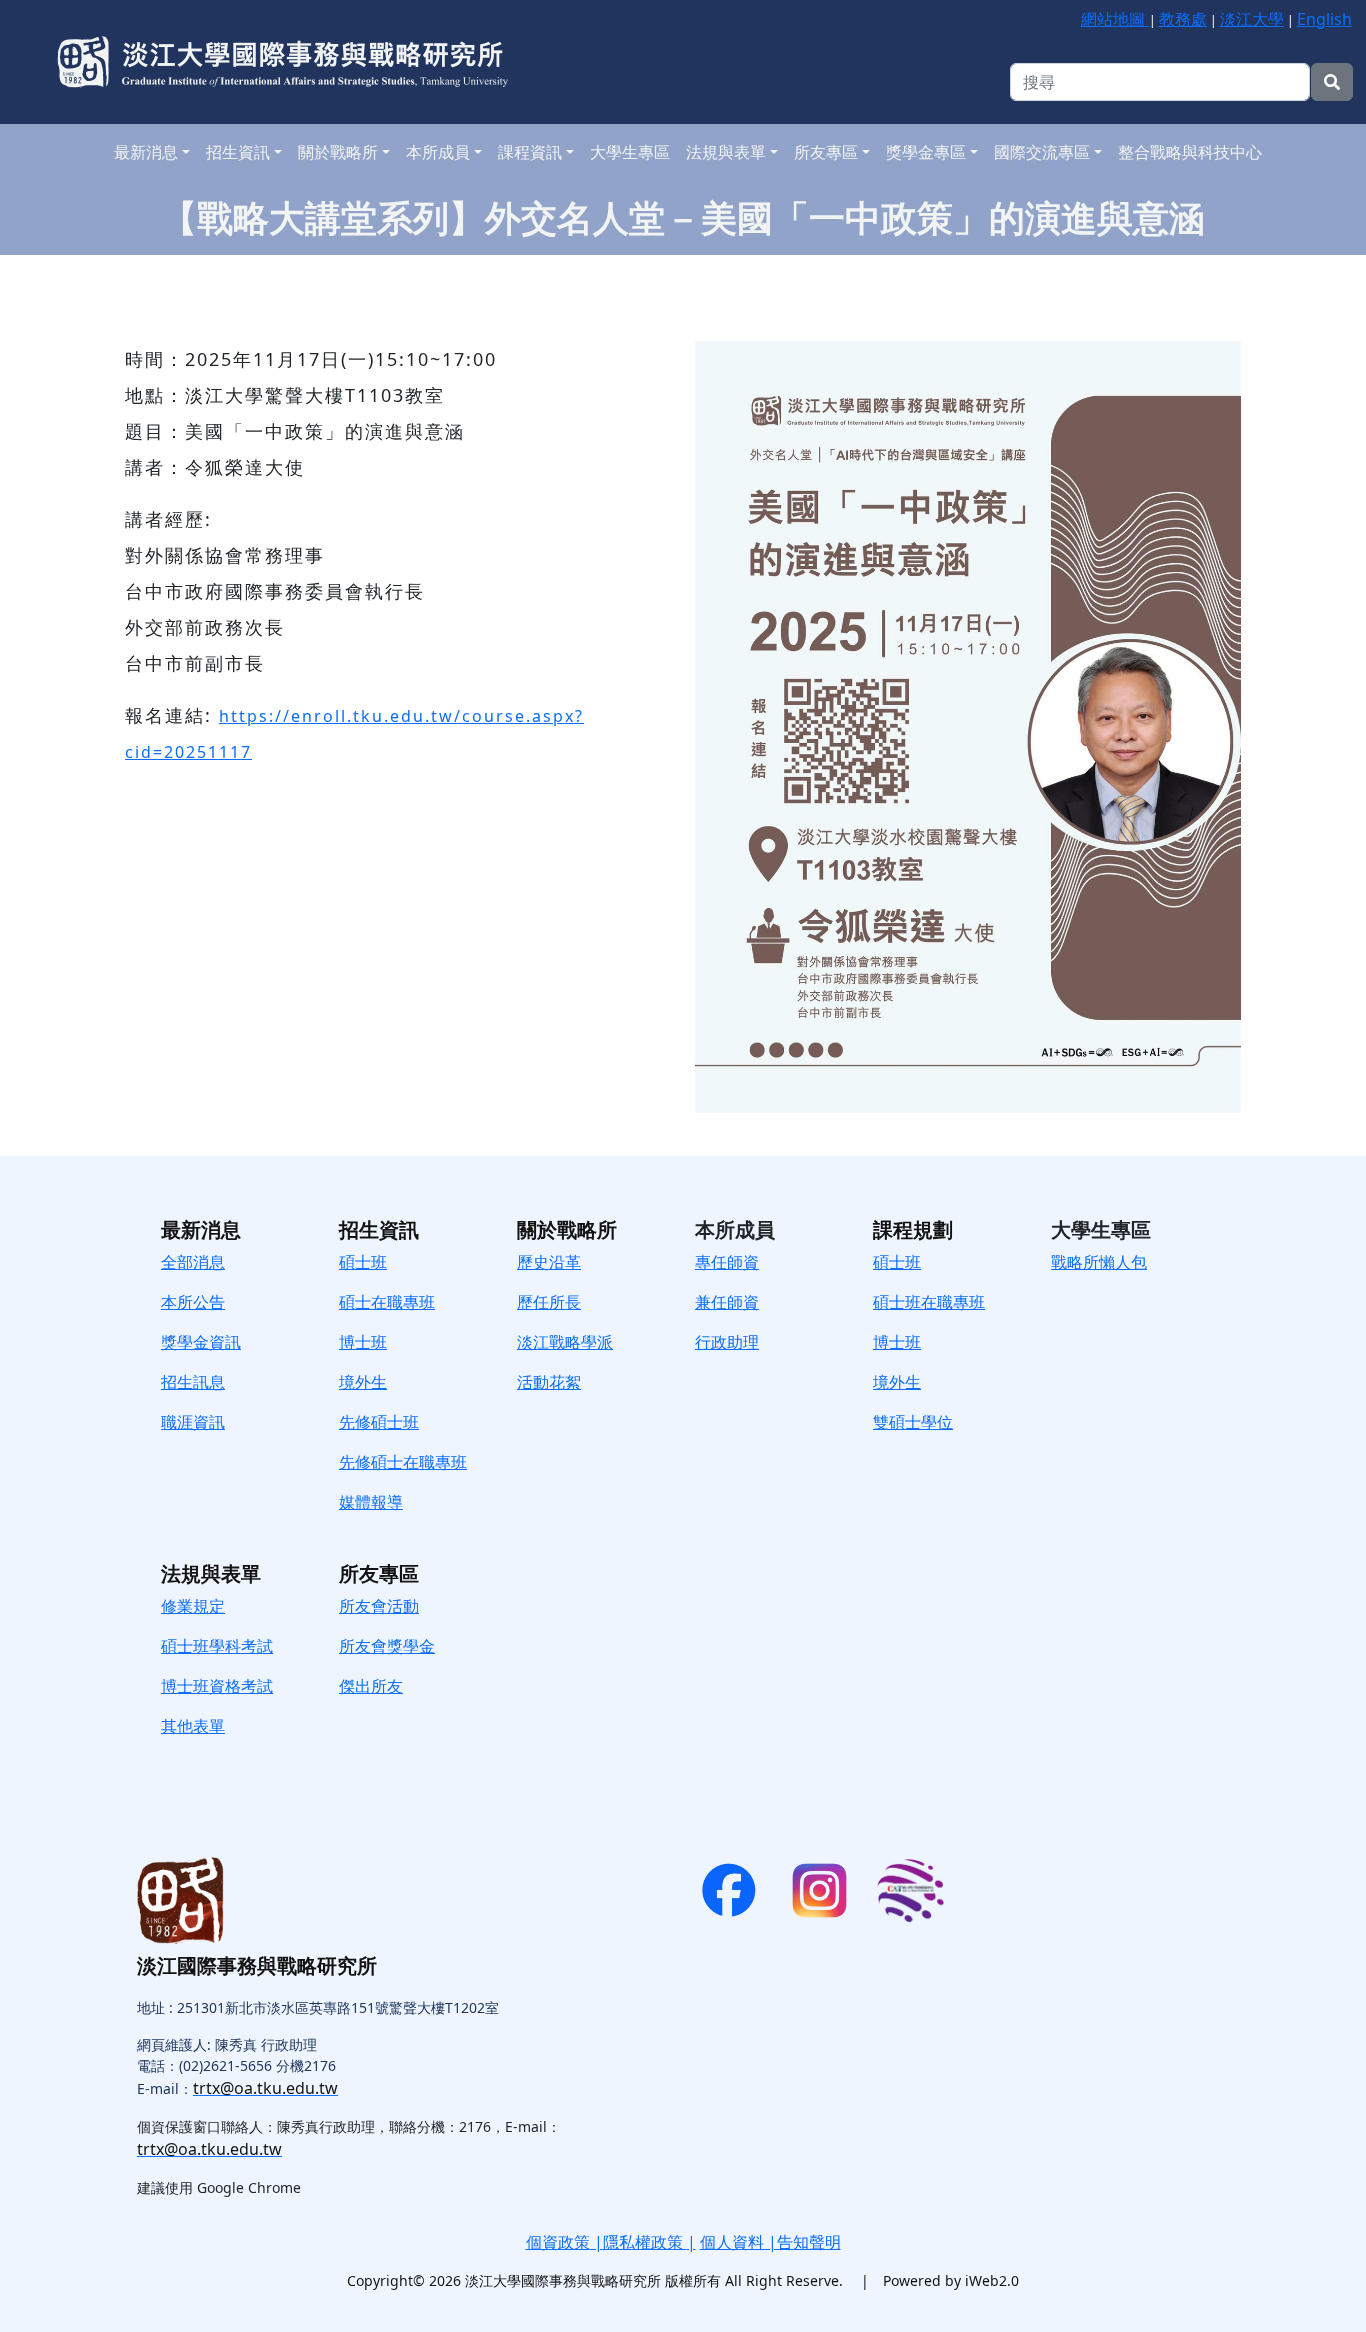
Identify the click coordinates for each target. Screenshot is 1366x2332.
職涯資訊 (193, 1422)
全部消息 (193, 1262)
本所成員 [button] (438, 152)
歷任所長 (549, 1302)
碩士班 (363, 1262)
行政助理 (727, 1342)
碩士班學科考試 (217, 1646)
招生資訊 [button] (238, 152)
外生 (371, 1382)
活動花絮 (549, 1382)
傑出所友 (371, 1686)
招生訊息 (193, 1382)
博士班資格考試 (217, 1686)
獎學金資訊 (201, 1342)
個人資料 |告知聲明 (770, 2242)
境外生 (897, 1382)
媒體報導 (371, 1502)
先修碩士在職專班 (403, 1462)
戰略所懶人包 (1099, 1262)
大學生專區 (630, 152)
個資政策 (558, 2242)
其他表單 (193, 1726)
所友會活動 (379, 1606)
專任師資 (727, 1262)
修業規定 (193, 1606)
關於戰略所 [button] (338, 152)
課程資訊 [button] (530, 152)
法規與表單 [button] (726, 152)
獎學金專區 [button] (926, 152)
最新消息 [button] (146, 152)
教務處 (1183, 19)
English (1324, 19)
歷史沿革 (549, 1262)
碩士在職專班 (387, 1302)
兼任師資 (727, 1302)
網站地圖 (1113, 19)
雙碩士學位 (913, 1422)
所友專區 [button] (826, 152)
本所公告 (193, 1302)
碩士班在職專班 (929, 1302)
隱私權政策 (645, 2242)
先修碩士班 (379, 1422)
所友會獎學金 (387, 1646)
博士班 (363, 1342)
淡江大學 (1252, 19)
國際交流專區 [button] (1042, 152)
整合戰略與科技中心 (1190, 152)
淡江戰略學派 (565, 1342)
